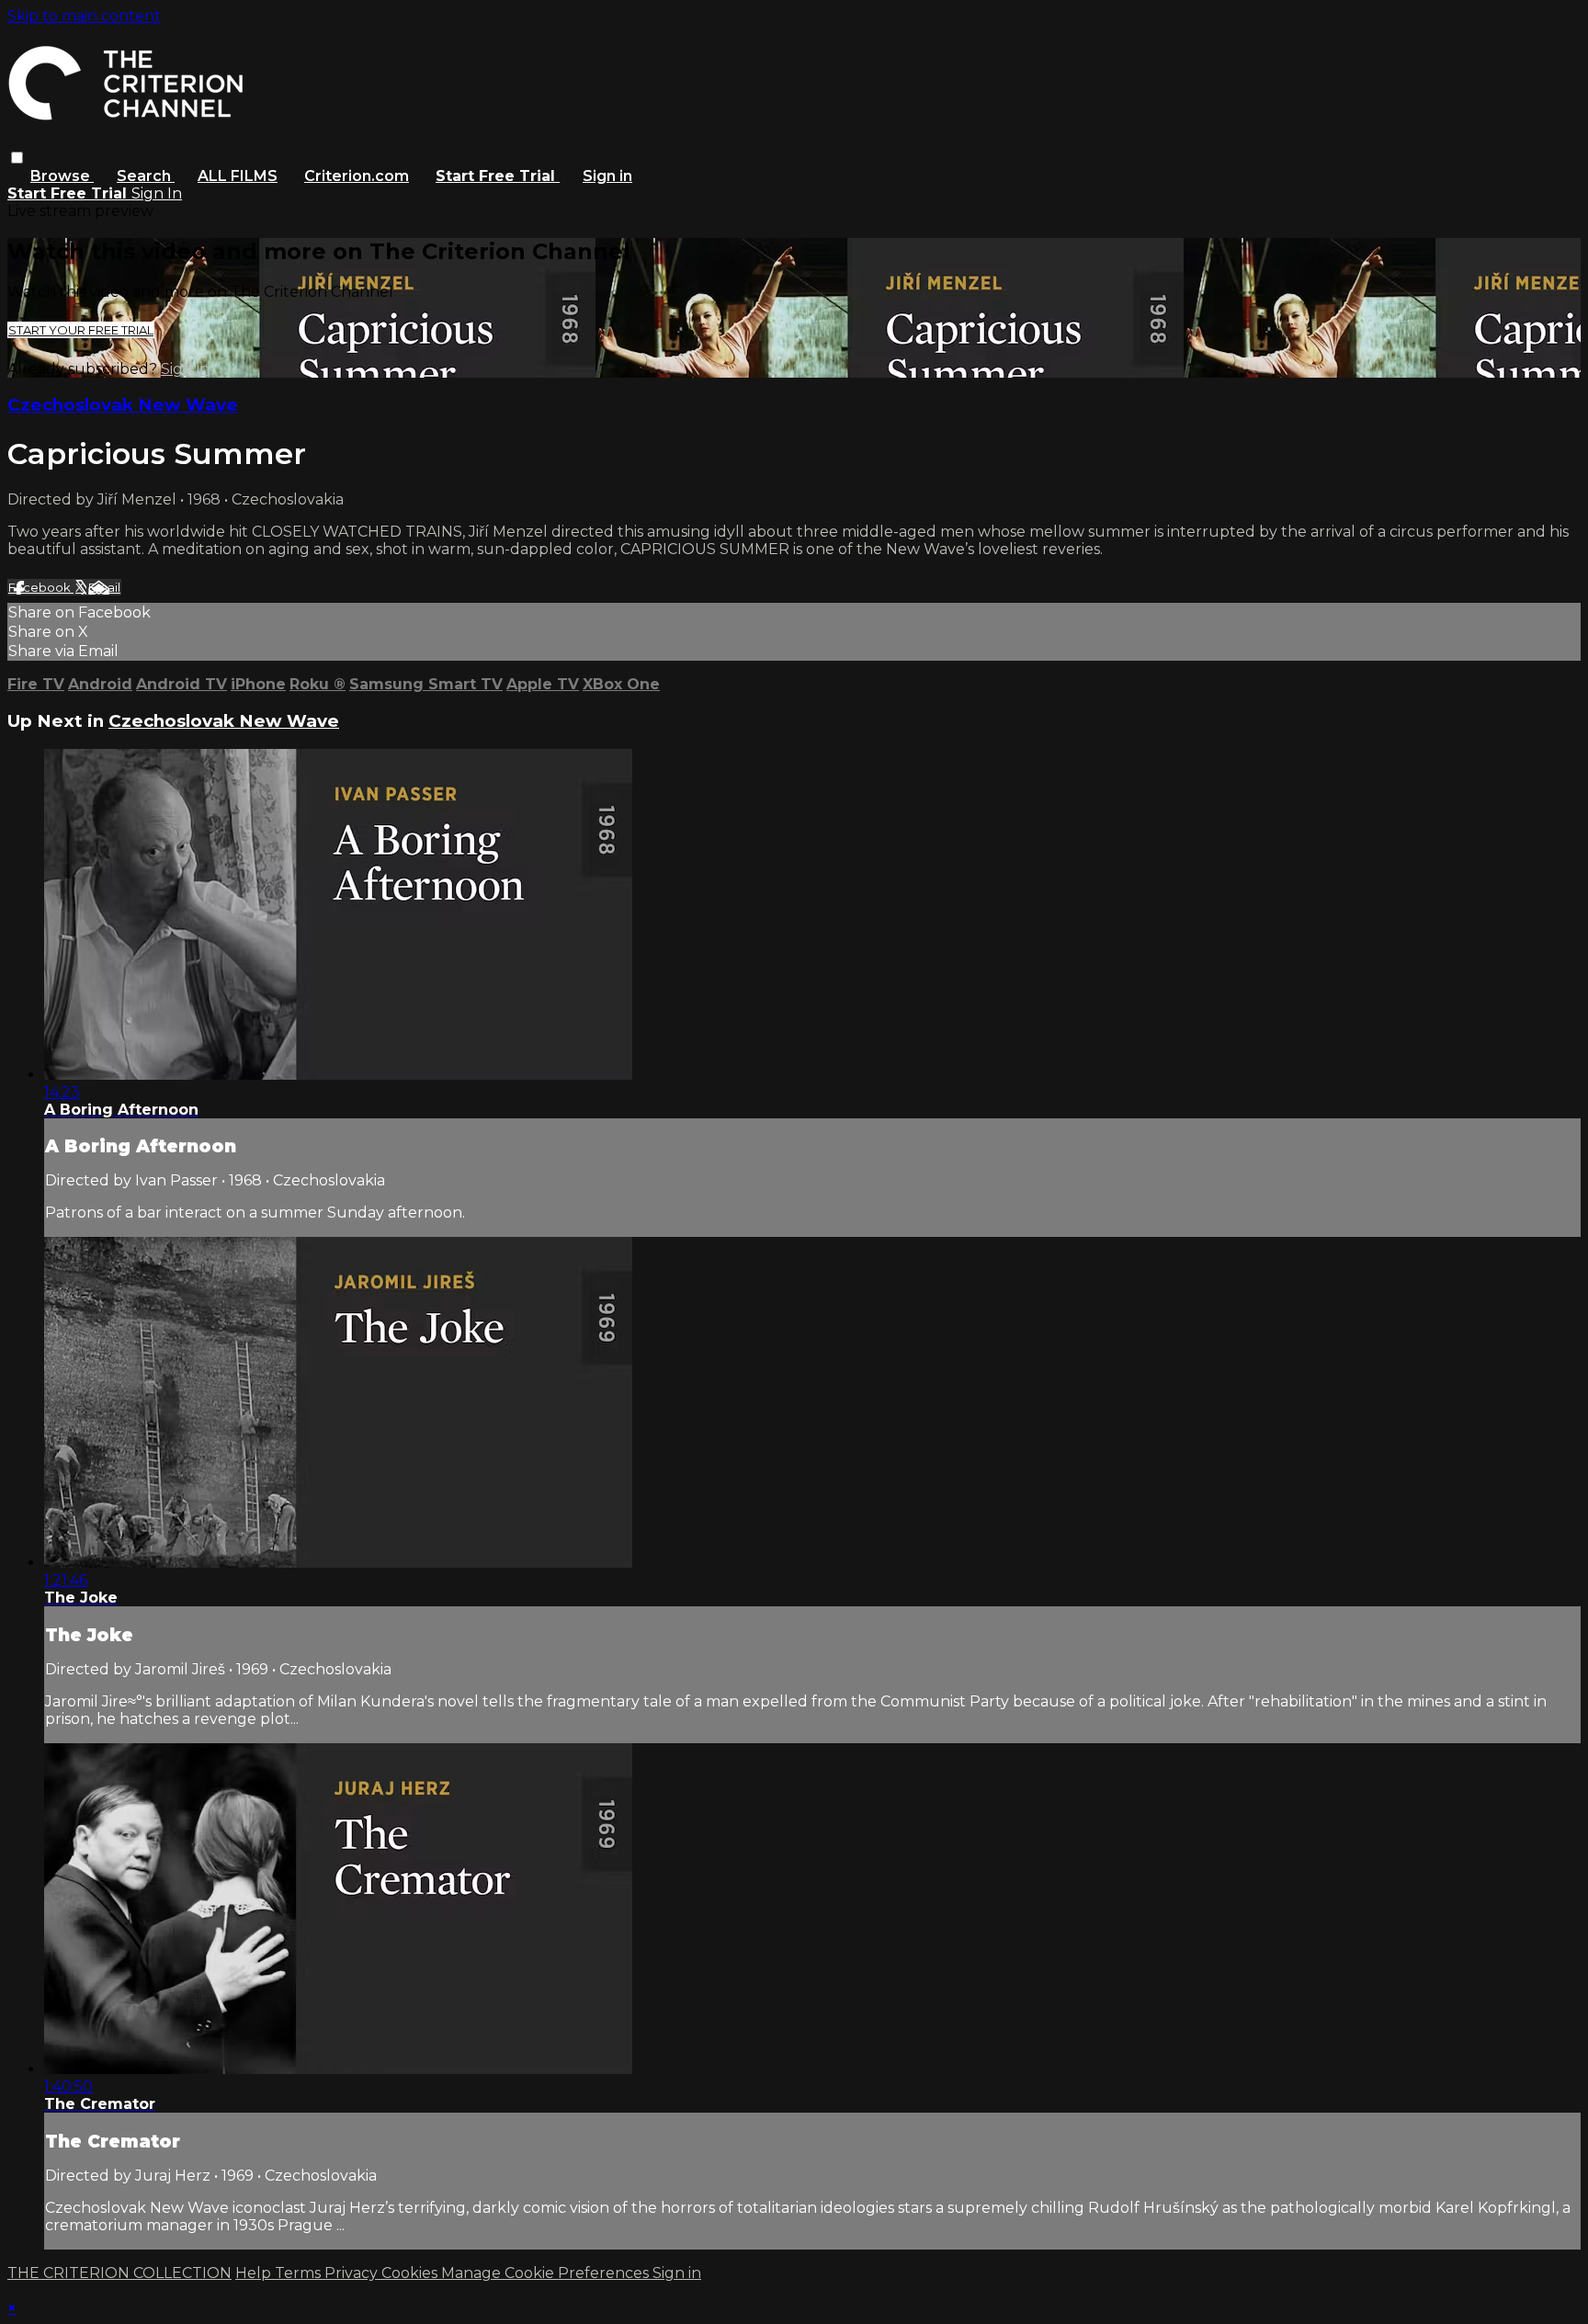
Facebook (41, 587)
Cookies (411, 2273)
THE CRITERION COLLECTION (119, 2273)
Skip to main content (84, 16)
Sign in (607, 176)
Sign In (157, 193)
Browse (62, 176)
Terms (300, 2273)
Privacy (353, 2273)
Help (255, 2273)
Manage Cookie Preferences (547, 2273)
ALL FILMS (238, 176)
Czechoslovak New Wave (123, 405)
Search (146, 176)
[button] (17, 158)
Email (104, 587)
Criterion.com (357, 176)
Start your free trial (81, 330)
